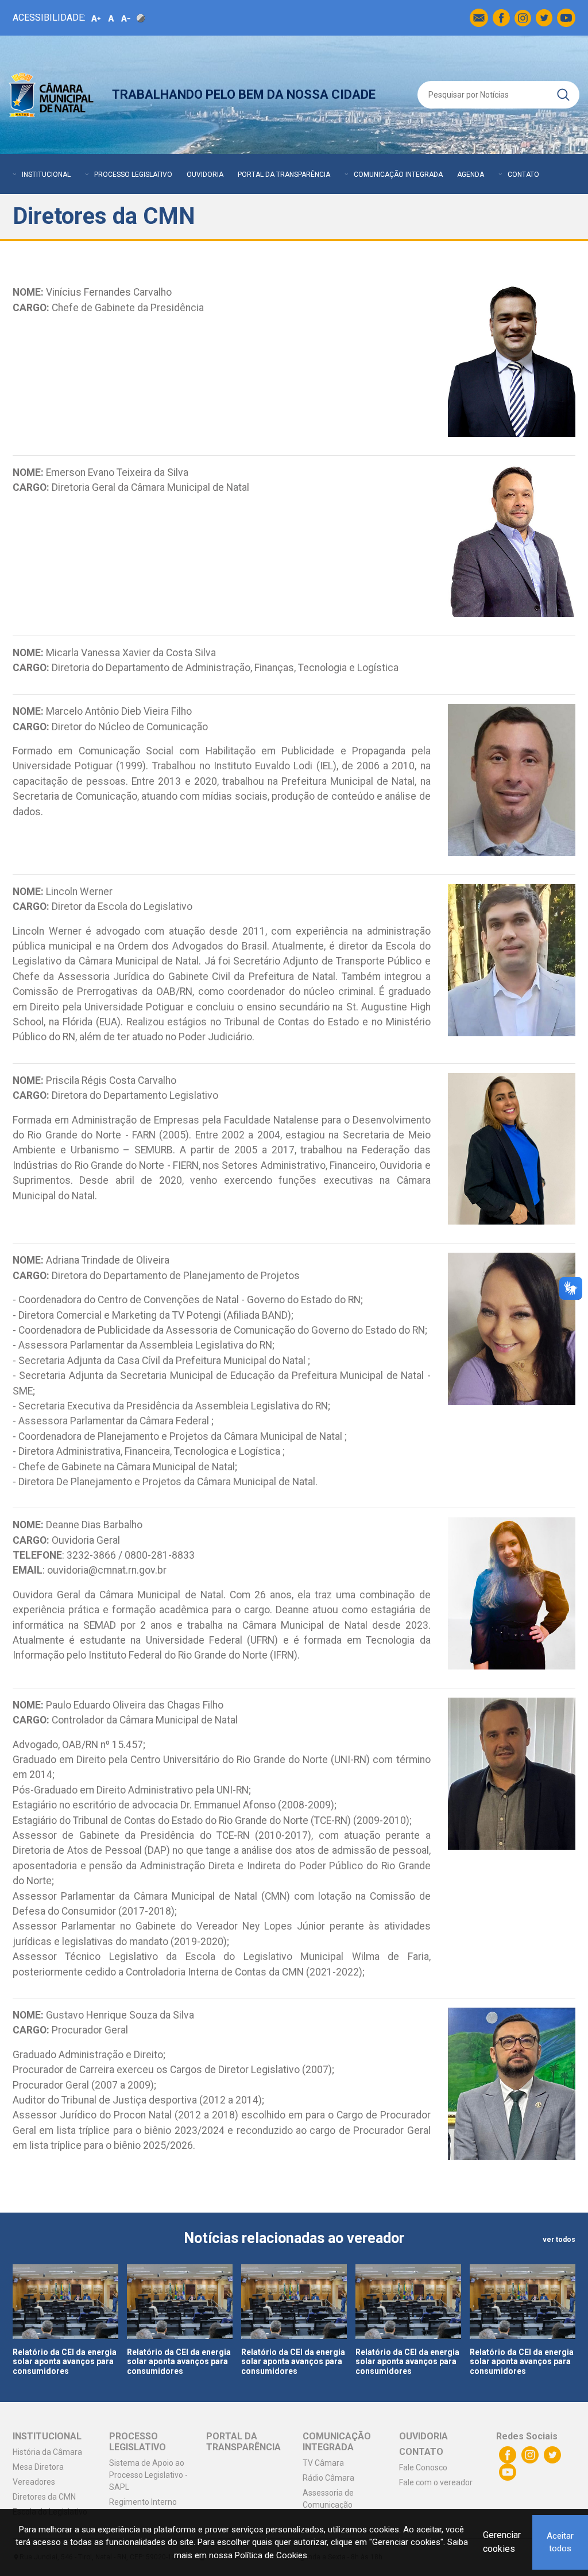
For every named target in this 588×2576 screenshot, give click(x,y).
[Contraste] (141, 18)
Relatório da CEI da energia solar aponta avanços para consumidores (65, 2362)
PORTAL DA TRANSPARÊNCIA (284, 175)
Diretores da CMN (44, 2497)
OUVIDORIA (205, 175)
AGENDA (471, 175)
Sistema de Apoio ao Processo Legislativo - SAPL (148, 2475)
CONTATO (523, 175)
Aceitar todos (560, 2542)
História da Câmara (47, 2452)
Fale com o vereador (436, 2482)
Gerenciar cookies (502, 2542)
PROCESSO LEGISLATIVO (133, 175)
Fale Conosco (423, 2467)
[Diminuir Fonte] (126, 18)
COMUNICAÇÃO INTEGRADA (398, 175)
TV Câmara (323, 2463)
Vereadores (34, 2482)
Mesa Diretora (38, 2467)
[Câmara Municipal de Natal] (52, 95)
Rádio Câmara (328, 2478)
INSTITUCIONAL (46, 175)
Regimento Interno (143, 2502)
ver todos (559, 2240)
